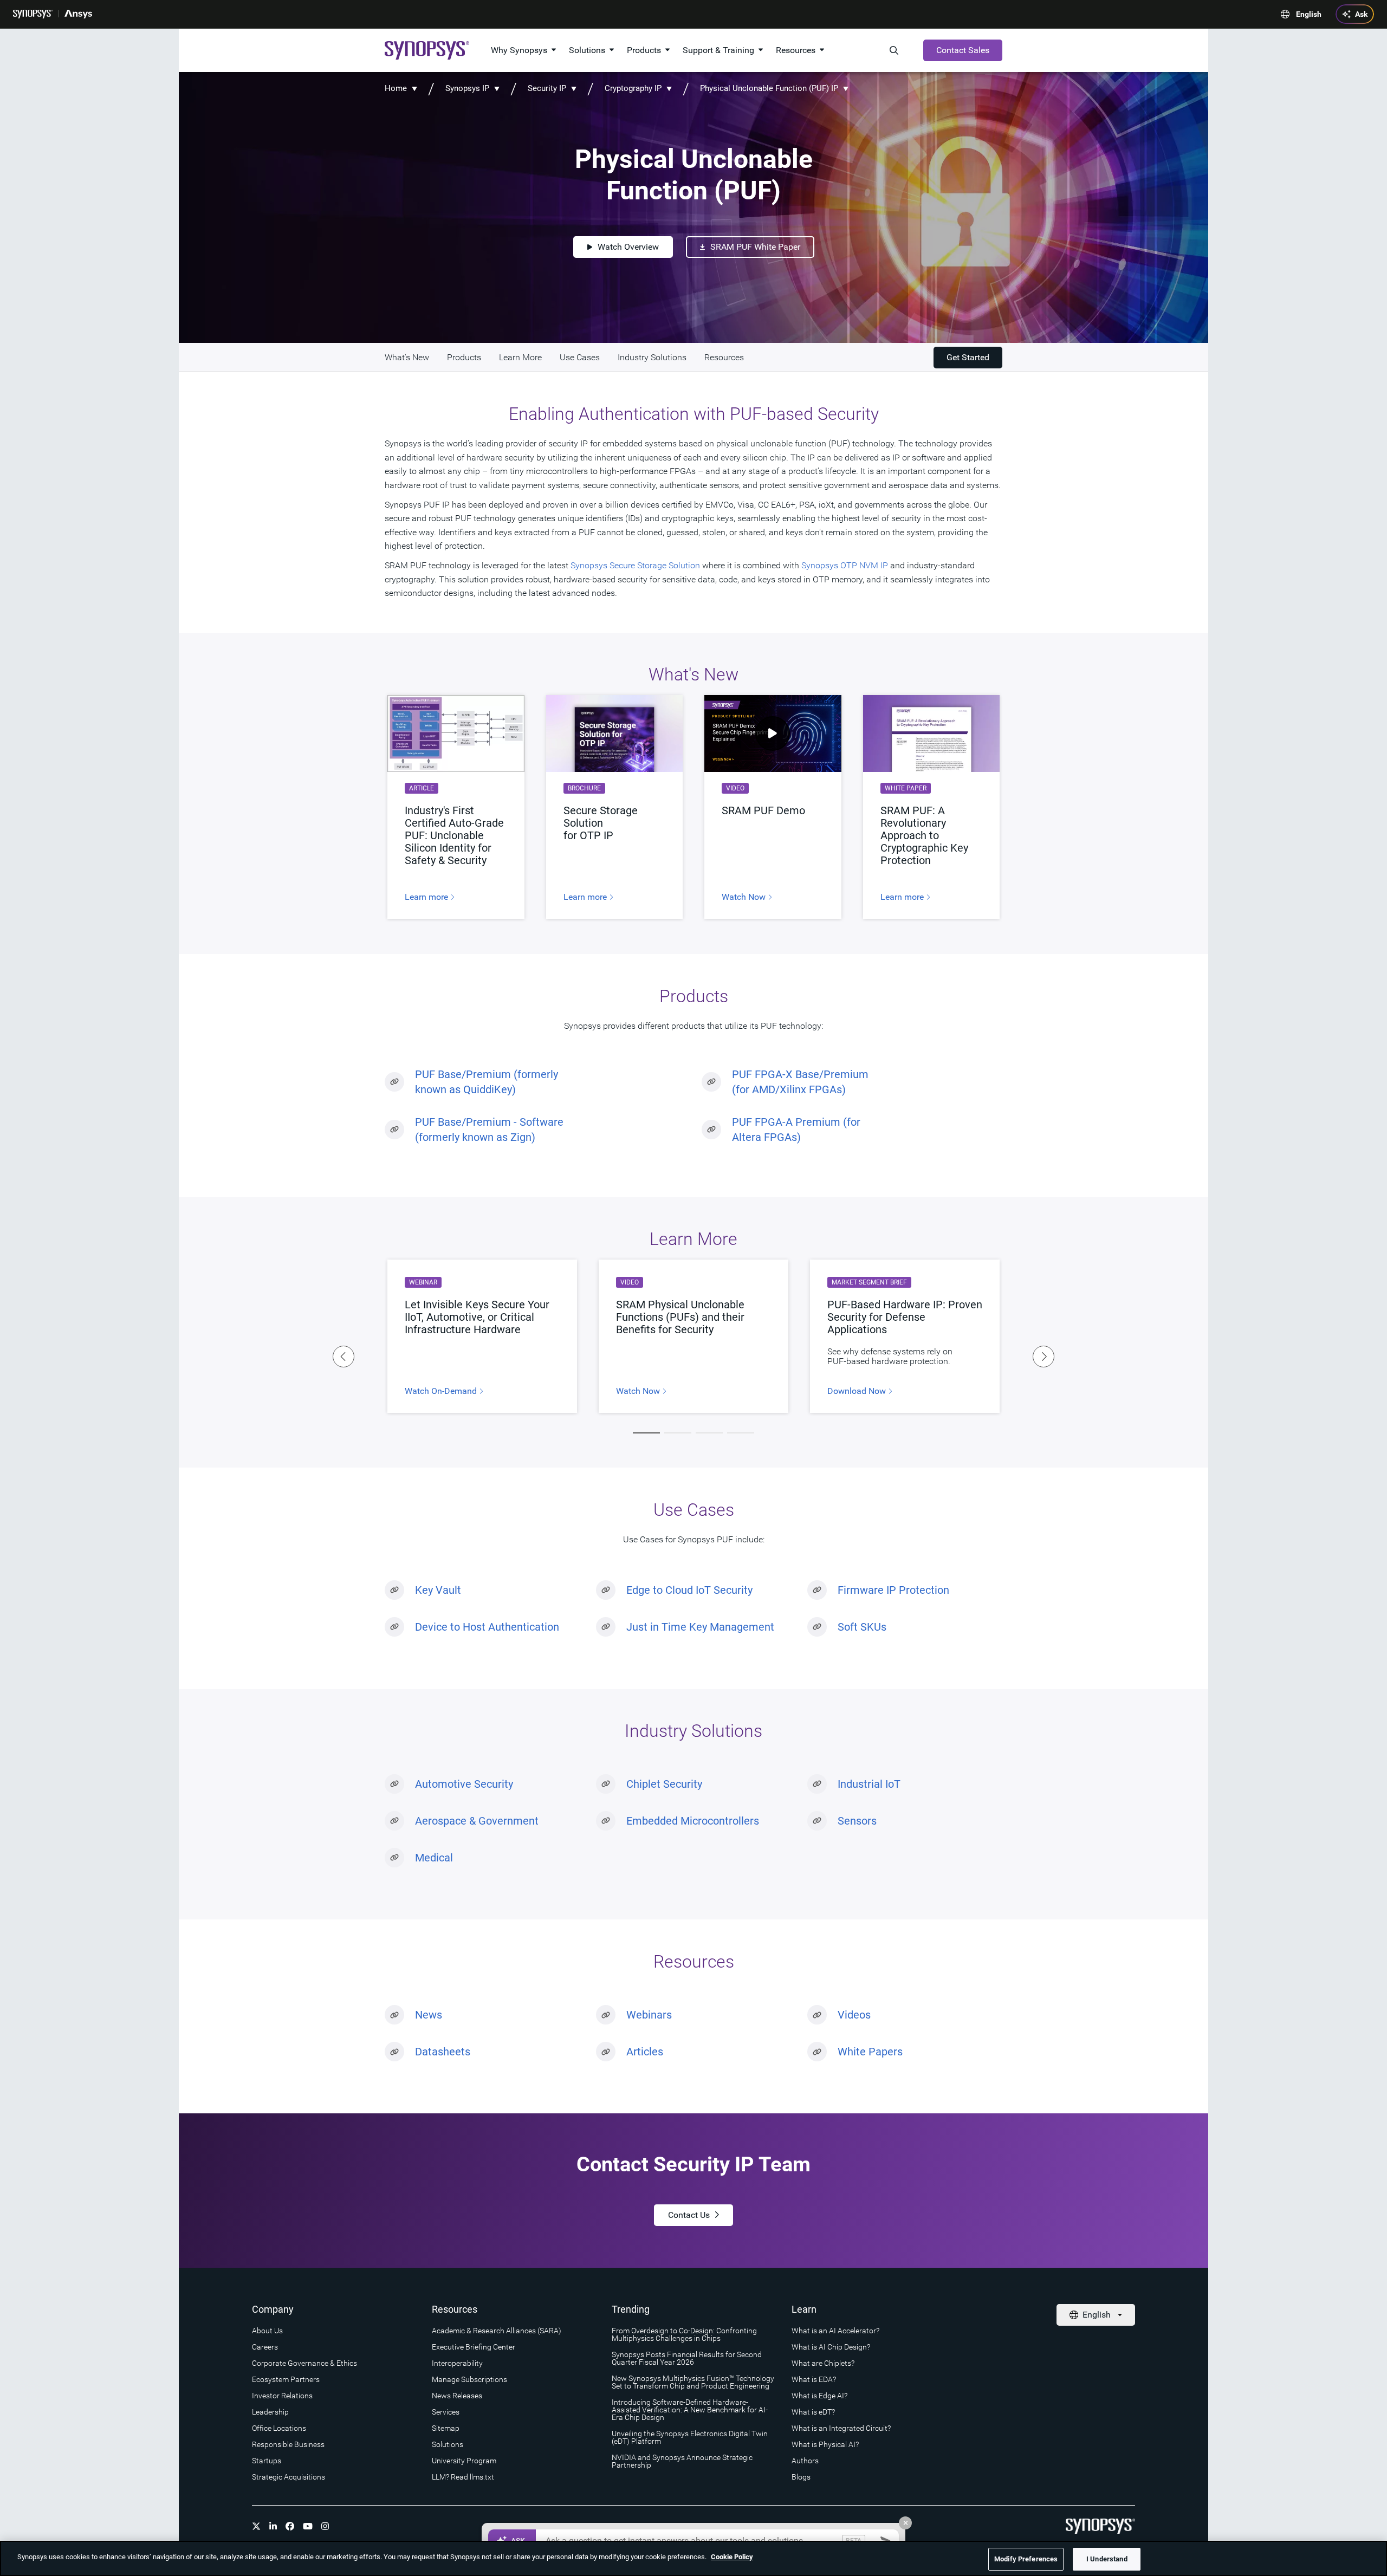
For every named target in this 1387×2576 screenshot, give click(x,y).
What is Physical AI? (825, 2444)
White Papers (870, 2052)
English (1309, 14)
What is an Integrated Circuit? (841, 2428)
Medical (434, 1858)
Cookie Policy (732, 2557)
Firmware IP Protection (893, 1590)
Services (446, 2412)
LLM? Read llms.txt (463, 2477)
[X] (256, 2526)
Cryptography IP (634, 88)
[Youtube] (308, 2526)
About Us (267, 2331)
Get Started (968, 357)
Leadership (270, 2412)
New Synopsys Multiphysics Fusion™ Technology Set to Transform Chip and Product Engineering (693, 2382)
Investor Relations (282, 2396)
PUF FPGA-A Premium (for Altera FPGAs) (796, 1130)
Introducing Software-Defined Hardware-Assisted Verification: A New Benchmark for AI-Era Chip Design (690, 2410)
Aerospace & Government (477, 1821)
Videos (854, 2015)
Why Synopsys (519, 50)
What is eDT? (813, 2412)
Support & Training (718, 50)
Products (644, 50)
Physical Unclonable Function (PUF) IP (769, 88)
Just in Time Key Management (700, 1627)
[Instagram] (325, 2526)
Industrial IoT (869, 1784)
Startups (267, 2461)
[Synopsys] (33, 14)
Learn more (427, 897)
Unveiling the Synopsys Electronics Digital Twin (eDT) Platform (690, 2437)
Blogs (801, 2477)
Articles (645, 2052)
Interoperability (457, 2363)
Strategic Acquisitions (289, 2477)
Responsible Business (288, 2444)
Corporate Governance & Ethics (304, 2363)
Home (396, 88)
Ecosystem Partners (286, 2379)
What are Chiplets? (823, 2363)
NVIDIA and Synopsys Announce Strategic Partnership (682, 2461)
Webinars (649, 2015)
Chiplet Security (664, 1784)
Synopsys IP (467, 88)
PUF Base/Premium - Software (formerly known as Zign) (489, 1130)
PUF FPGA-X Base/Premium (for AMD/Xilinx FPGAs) (800, 1082)
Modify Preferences (1026, 2559)
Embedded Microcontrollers (693, 1821)
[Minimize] (905, 2523)
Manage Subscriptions (469, 2379)
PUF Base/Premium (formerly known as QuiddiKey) (487, 1082)
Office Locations (279, 2428)
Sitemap (446, 2428)
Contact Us (689, 2215)
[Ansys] (78, 14)
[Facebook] (290, 2526)
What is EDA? (814, 2379)
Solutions (587, 50)
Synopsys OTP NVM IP (845, 565)
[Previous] (343, 1357)
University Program (464, 2461)
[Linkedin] (273, 2526)
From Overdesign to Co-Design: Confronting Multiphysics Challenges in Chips (684, 2334)
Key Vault (438, 1590)
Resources (796, 50)
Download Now (858, 1391)
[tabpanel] (693, 1336)
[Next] (1044, 1357)
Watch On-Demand (442, 1391)
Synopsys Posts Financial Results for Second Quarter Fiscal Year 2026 (687, 2358)
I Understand (1107, 2559)
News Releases (457, 2396)
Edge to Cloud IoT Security (689, 1590)
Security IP (547, 88)
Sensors (857, 1821)
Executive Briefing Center (474, 2347)
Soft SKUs (862, 1627)
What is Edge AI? (819, 2396)
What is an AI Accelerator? (835, 2331)
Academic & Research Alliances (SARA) (497, 2331)
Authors (805, 2461)
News (429, 2015)
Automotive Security (464, 1784)
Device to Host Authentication (487, 1627)
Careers (265, 2347)
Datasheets (443, 2052)
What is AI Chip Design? (831, 2347)
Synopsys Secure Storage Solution (635, 565)
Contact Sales (963, 50)
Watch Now (745, 897)
